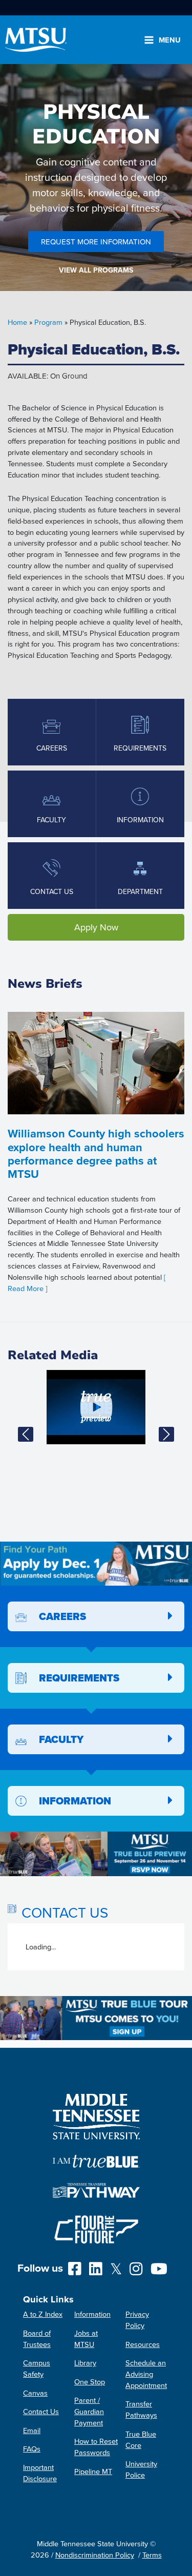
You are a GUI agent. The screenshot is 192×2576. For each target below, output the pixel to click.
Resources (143, 2344)
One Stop (90, 2382)
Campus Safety (37, 2368)
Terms (152, 2555)
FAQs (32, 2449)
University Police (141, 2469)
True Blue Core (141, 2439)
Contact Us (41, 2411)
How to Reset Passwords (96, 2447)
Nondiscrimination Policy (95, 2555)
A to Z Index (43, 2314)
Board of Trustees (37, 2339)
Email (32, 2430)
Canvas (35, 2393)
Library (85, 2363)
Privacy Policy (137, 2320)
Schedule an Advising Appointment (146, 2374)
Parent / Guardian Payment (89, 2411)
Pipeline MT (93, 2471)
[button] (26, 1434)
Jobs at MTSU (86, 2339)
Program (48, 322)
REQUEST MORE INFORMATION (96, 242)
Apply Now (96, 927)
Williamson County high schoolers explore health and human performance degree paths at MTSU (96, 1154)
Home (17, 322)
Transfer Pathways (141, 2409)
